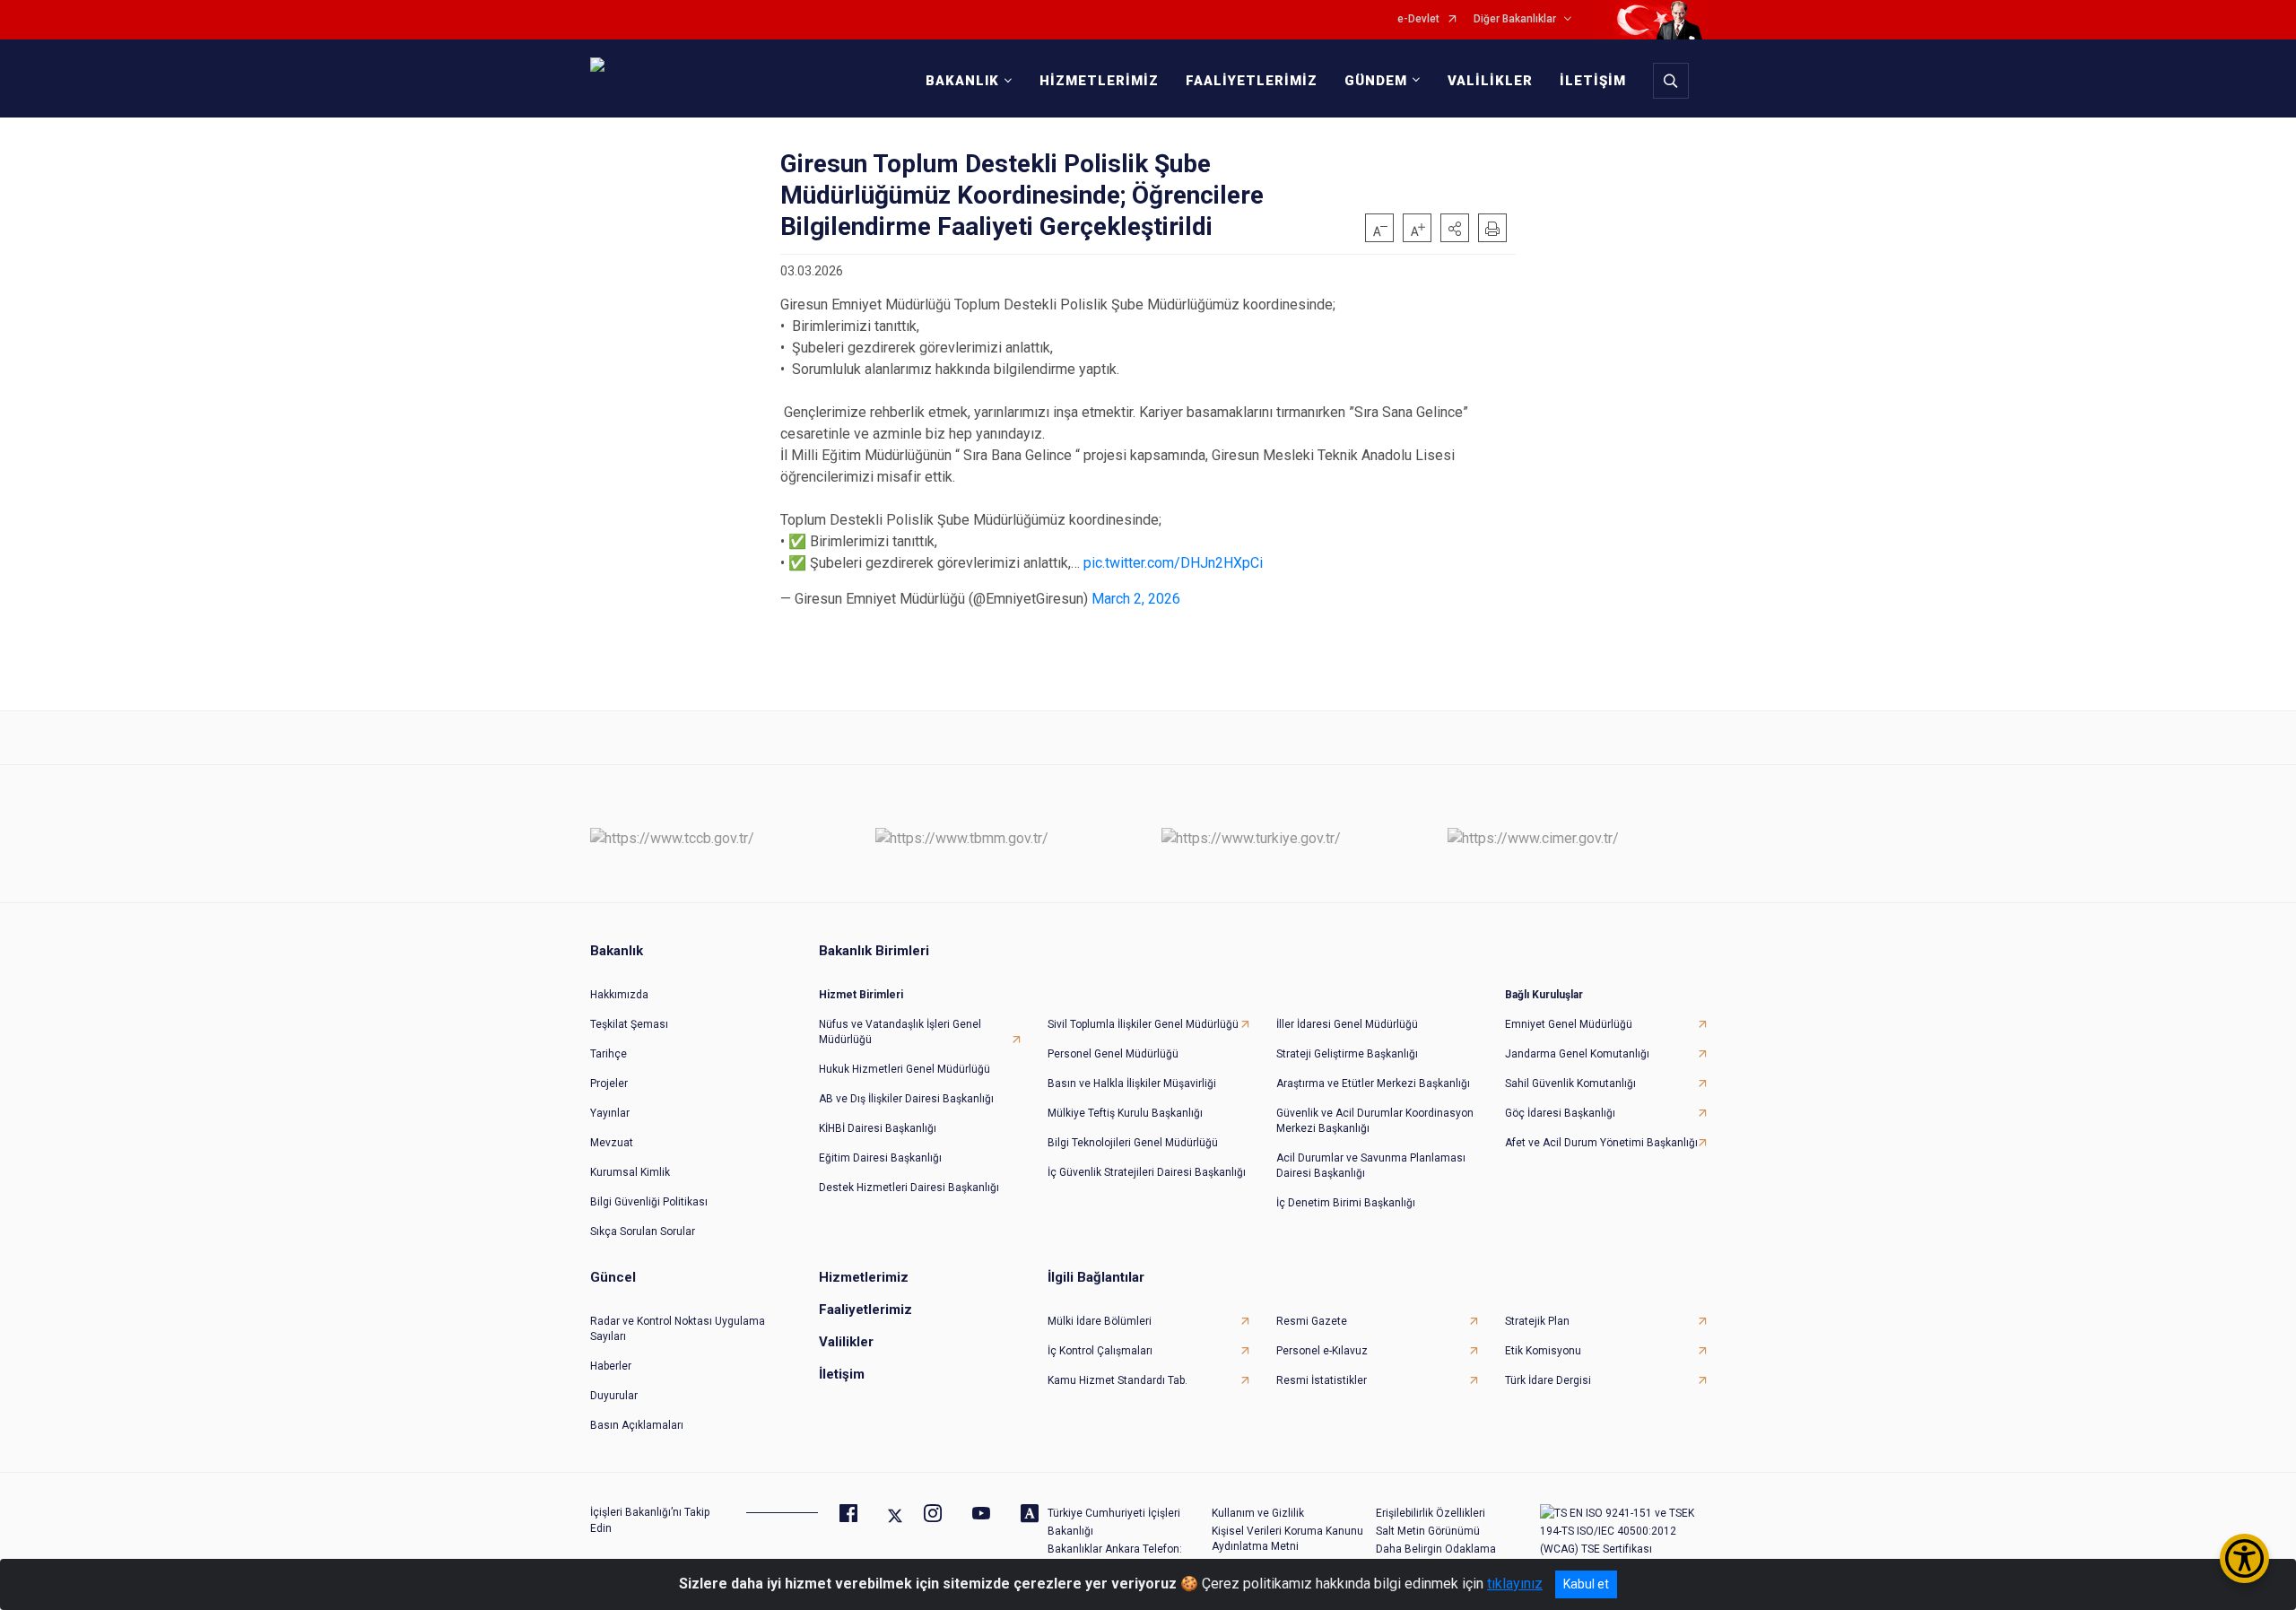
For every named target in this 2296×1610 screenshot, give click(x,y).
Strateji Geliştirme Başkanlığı (1347, 1054)
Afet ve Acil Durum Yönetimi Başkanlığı (1601, 1143)
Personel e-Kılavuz (1322, 1351)
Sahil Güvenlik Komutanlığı (1570, 1083)
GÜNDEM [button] (1376, 81)
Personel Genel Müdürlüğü (1113, 1054)
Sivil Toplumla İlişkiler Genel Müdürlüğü (1143, 1024)
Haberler (611, 1366)
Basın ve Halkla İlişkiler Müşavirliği (1132, 1083)
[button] (1455, 228)
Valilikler (846, 1342)
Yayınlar (610, 1113)
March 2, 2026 (1136, 599)
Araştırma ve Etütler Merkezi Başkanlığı (1373, 1083)
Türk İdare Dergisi (1548, 1380)
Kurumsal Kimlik (630, 1172)
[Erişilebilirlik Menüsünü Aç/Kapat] (2244, 1558)
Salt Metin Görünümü (1428, 1531)
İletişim (842, 1374)
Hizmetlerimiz (864, 1277)
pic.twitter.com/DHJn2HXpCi (1173, 563)
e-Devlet (1418, 19)
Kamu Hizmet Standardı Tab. (1118, 1380)
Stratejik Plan (1537, 1321)
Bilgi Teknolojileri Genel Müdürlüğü (1133, 1143)
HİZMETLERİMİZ (1099, 81)
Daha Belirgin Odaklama (1436, 1549)
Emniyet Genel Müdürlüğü (1569, 1024)
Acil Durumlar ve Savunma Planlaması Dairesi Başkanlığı (1371, 1166)
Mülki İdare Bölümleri (1100, 1321)
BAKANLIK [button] (962, 81)
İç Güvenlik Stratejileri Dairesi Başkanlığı (1147, 1172)
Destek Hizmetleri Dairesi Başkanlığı (909, 1188)
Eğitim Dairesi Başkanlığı (880, 1158)
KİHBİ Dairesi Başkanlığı (878, 1128)
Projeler (609, 1083)
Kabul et (1586, 1584)
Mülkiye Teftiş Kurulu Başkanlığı (1125, 1113)
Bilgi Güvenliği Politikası (649, 1202)
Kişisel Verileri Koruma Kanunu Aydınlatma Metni (1287, 1539)
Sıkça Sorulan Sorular (643, 1231)
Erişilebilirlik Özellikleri (1431, 1513)
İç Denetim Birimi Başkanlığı (1346, 1203)
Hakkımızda (619, 995)
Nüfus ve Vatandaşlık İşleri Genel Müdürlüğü (900, 1032)
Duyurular (614, 1396)
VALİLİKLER (1490, 81)
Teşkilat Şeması (629, 1024)
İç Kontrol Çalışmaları (1100, 1351)
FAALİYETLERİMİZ (1252, 81)
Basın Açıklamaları (637, 1425)
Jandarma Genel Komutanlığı (1577, 1054)
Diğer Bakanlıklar (1515, 19)
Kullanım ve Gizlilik (1258, 1513)
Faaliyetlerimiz (865, 1310)
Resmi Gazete (1312, 1321)
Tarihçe (609, 1054)
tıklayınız (1515, 1584)
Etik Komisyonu (1543, 1351)
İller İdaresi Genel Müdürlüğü (1347, 1024)
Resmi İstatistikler (1322, 1380)
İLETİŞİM (1593, 81)
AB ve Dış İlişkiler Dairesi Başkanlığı (906, 1099)
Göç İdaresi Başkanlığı (1560, 1113)
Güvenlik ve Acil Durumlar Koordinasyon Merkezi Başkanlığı (1375, 1121)
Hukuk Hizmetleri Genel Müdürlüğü (904, 1069)
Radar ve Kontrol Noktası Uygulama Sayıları (678, 1329)
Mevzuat (612, 1143)
